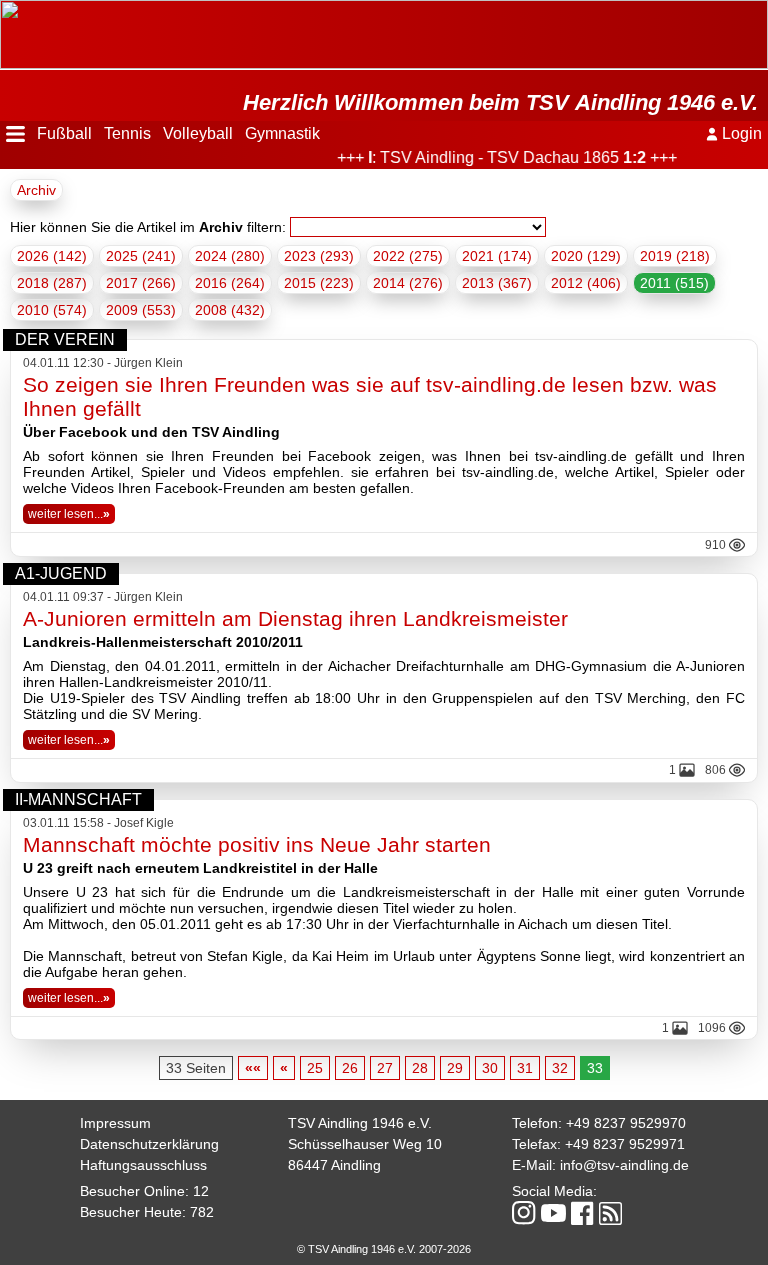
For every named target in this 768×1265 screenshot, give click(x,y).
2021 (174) (497, 256)
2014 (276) (408, 283)
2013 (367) (497, 283)
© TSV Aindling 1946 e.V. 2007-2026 (384, 1249)
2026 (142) (52, 256)
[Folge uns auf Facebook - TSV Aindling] (582, 1214)
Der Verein (65, 339)
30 (490, 1068)
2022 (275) (408, 256)
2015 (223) (319, 283)
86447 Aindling (334, 1165)
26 (350, 1068)
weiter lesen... (69, 514)
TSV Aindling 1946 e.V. (360, 1123)
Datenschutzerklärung (149, 1144)
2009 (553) (141, 310)
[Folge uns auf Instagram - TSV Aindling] (524, 1214)
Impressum (115, 1123)
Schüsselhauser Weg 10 (365, 1144)
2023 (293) (319, 256)
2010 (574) (52, 310)
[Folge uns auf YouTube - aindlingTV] (553, 1214)
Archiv (36, 190)
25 (315, 1068)
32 (560, 1068)
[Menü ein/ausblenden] (15, 134)
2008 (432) (230, 310)
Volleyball (198, 133)
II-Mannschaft (78, 799)
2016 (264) (230, 283)
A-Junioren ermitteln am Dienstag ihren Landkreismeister (295, 618)
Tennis (127, 133)
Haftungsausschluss (143, 1165)
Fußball (64, 133)
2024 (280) (230, 256)
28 (420, 1068)
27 (385, 1068)
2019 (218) (675, 256)
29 (455, 1068)
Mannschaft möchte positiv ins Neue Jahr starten (257, 844)
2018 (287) (52, 283)
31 (525, 1068)
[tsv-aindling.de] (5, 10)
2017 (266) (141, 283)
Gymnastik (282, 133)
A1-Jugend (61, 573)
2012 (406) (586, 283)
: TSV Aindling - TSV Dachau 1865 (498, 157)
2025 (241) (141, 256)
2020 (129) (586, 256)
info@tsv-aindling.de (624, 1165)
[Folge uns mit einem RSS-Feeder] (610, 1215)
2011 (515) (674, 283)
